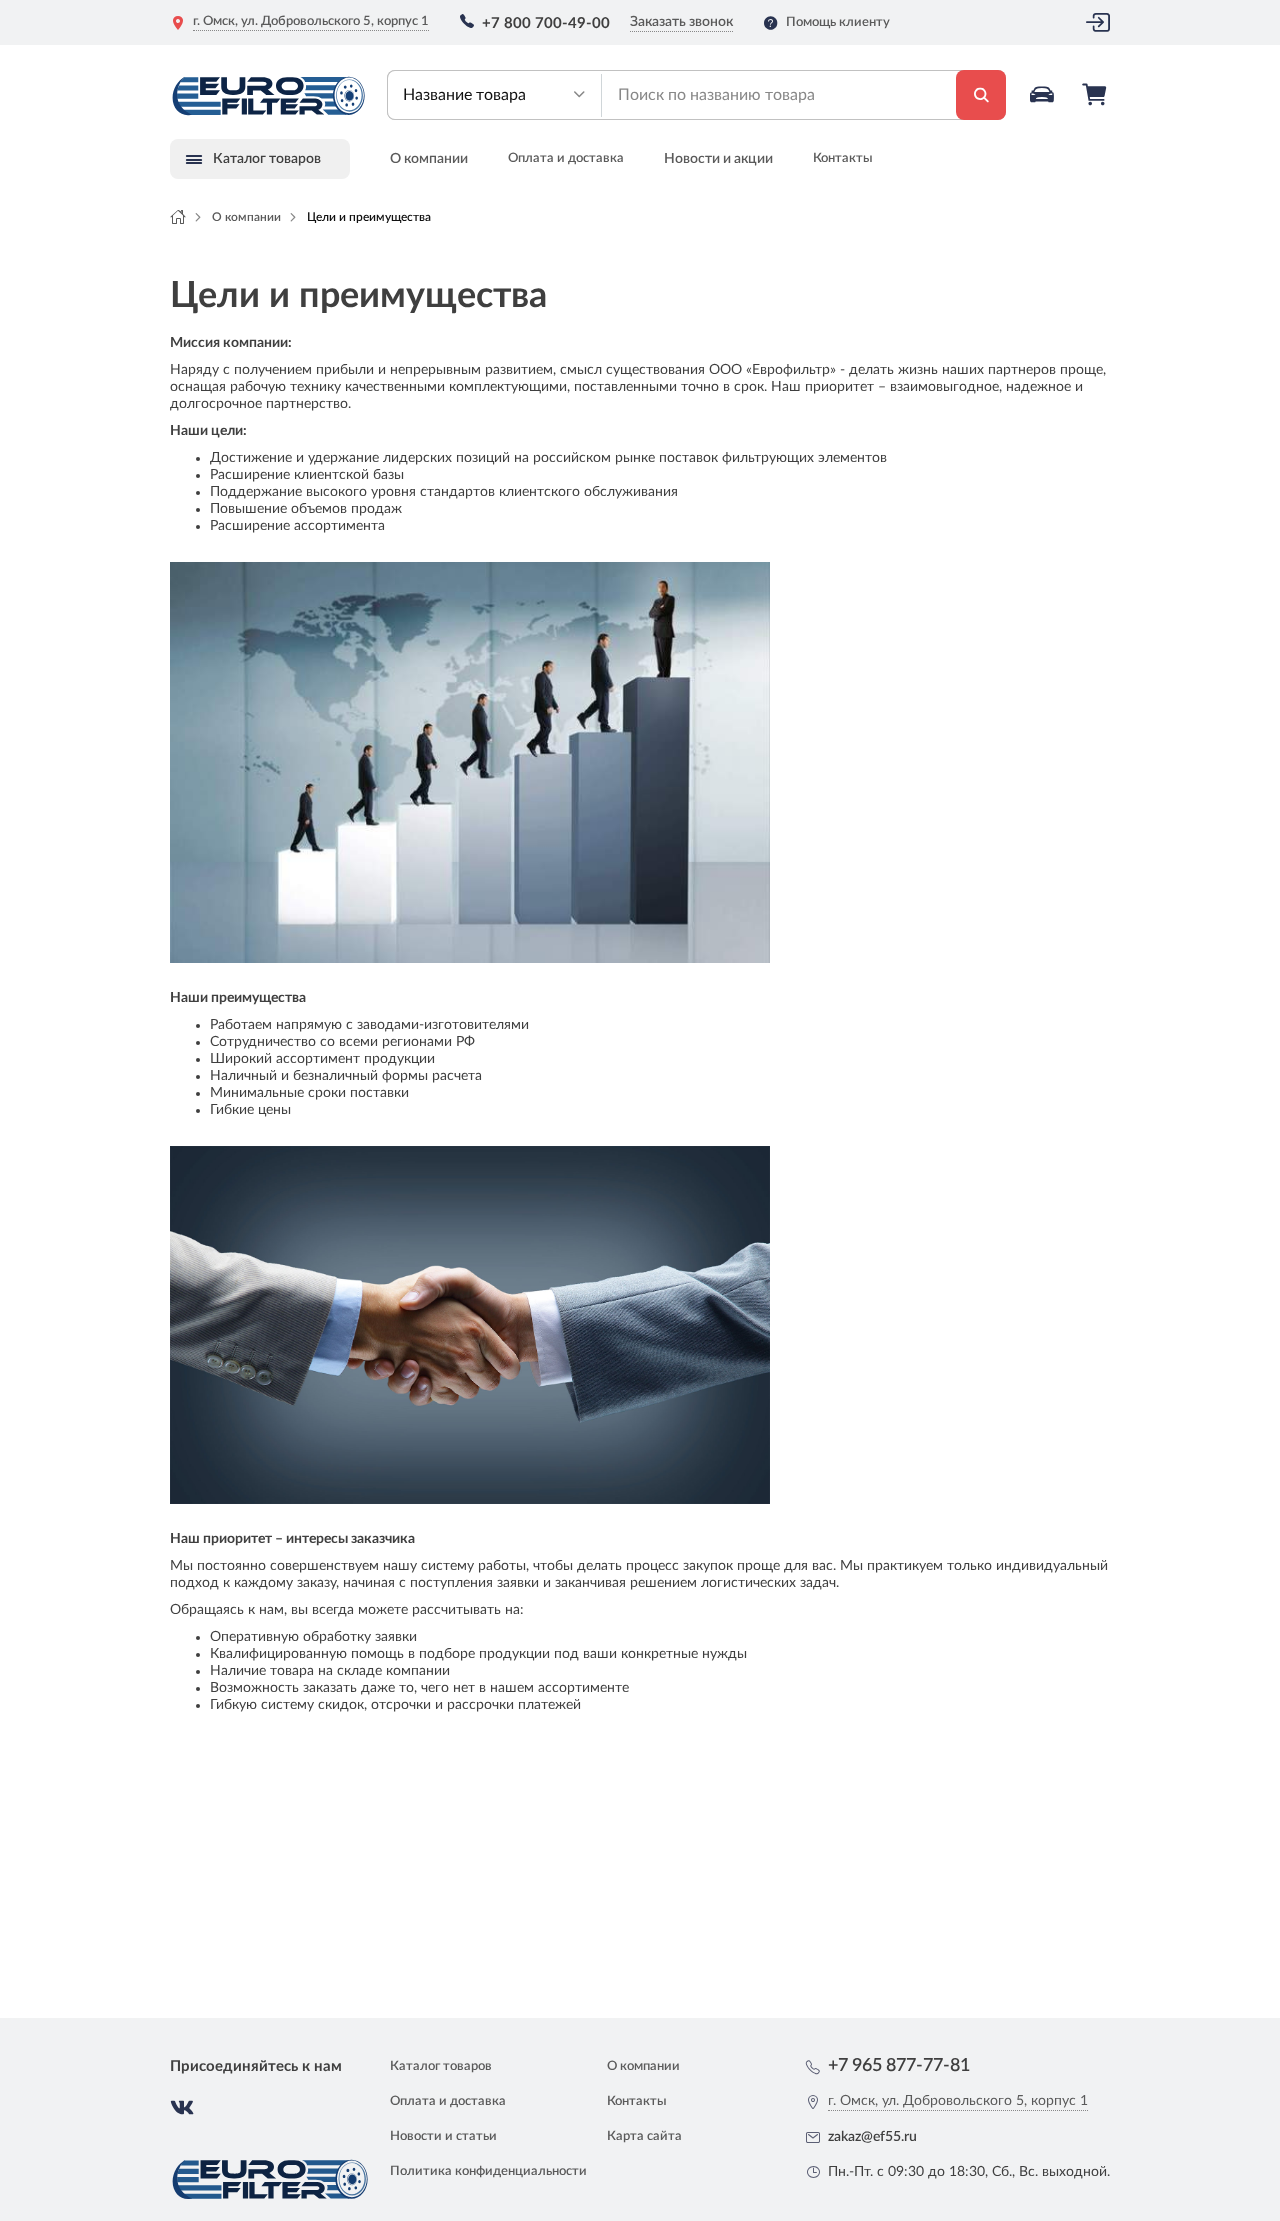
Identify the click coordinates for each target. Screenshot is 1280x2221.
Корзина (1096, 95)
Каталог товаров (441, 2066)
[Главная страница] (178, 217)
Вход (1098, 23)
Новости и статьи (443, 2136)
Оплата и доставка (566, 158)
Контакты (843, 158)
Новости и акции (718, 159)
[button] (494, 95)
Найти (981, 95)
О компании (429, 159)
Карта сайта (644, 2136)
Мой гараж (1044, 95)
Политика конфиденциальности (488, 2171)
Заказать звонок (681, 22)
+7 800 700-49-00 (546, 23)
